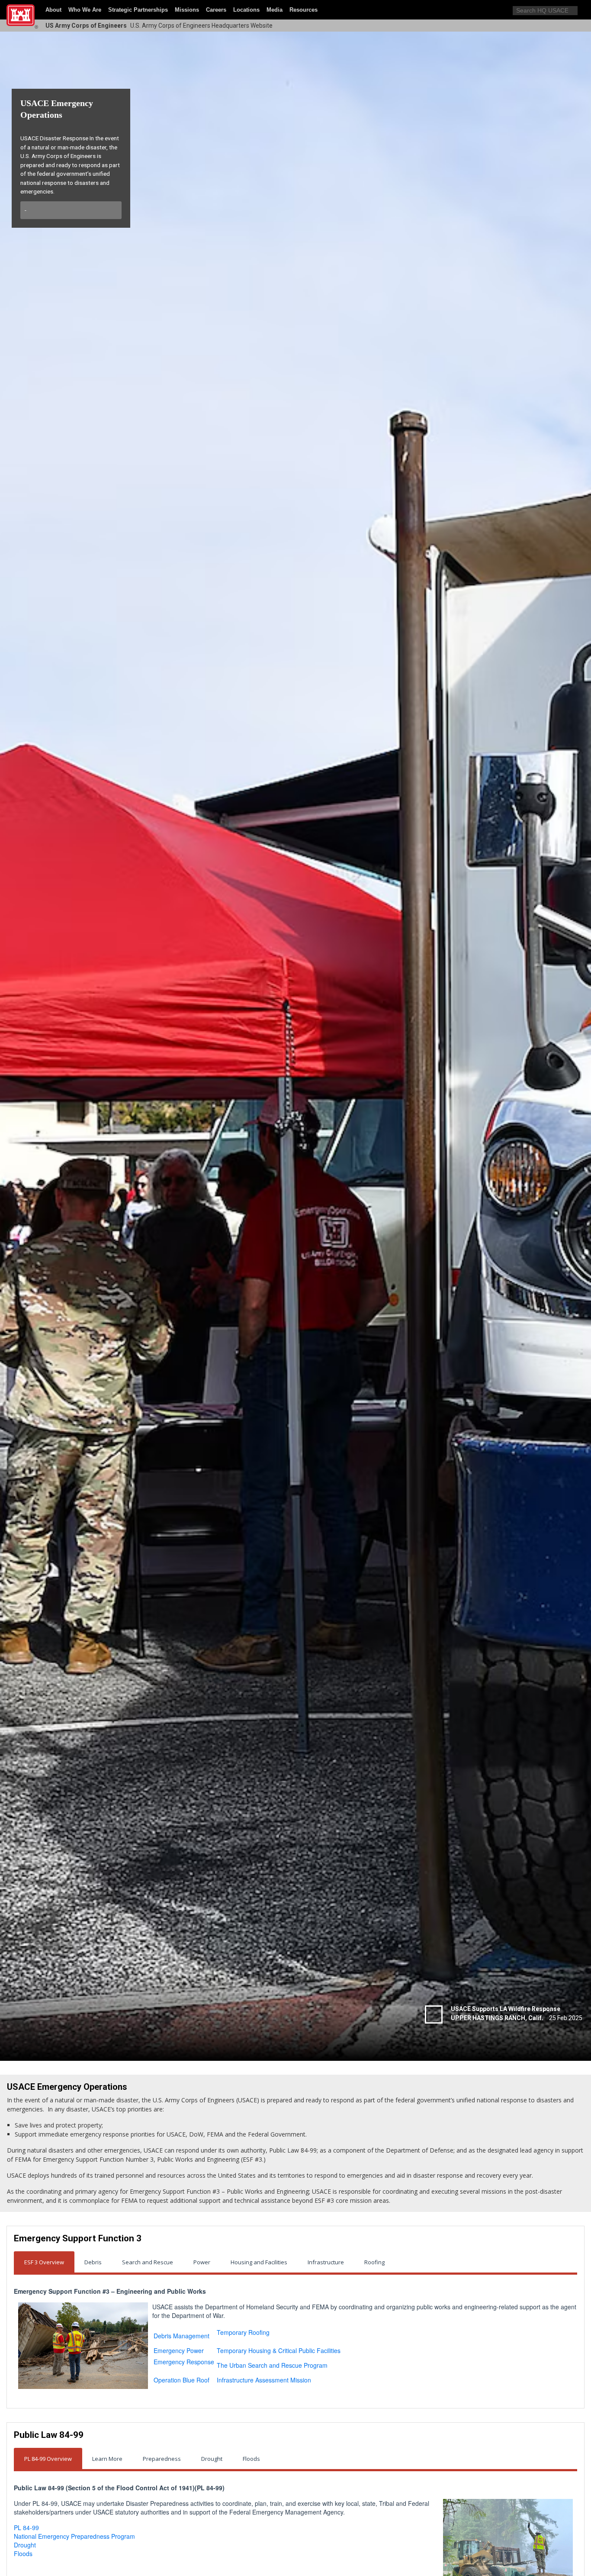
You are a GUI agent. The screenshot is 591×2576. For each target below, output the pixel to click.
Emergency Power (179, 2350)
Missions (187, 10)
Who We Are (85, 10)
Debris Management (181, 2336)
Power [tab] (202, 2262)
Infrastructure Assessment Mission (264, 2380)
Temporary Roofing (243, 2332)
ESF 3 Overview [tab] (44, 2262)
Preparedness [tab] (162, 2459)
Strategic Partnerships (138, 10)
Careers (216, 10)
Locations (246, 10)
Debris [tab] (93, 2262)
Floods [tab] (251, 2459)
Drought (25, 2545)
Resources (304, 10)
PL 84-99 (26, 2528)
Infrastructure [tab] (326, 2262)
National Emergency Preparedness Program (74, 2536)
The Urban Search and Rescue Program (272, 2365)
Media (275, 10)
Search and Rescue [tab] (148, 2262)
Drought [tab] (212, 2459)
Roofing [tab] (374, 2262)
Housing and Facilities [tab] (259, 2262)
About (53, 10)
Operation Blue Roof (181, 2380)
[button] (582, 10)
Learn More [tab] (107, 2459)
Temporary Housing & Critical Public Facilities (279, 2350)
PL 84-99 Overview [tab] (48, 2459)
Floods (23, 2553)
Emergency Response (184, 2362)
